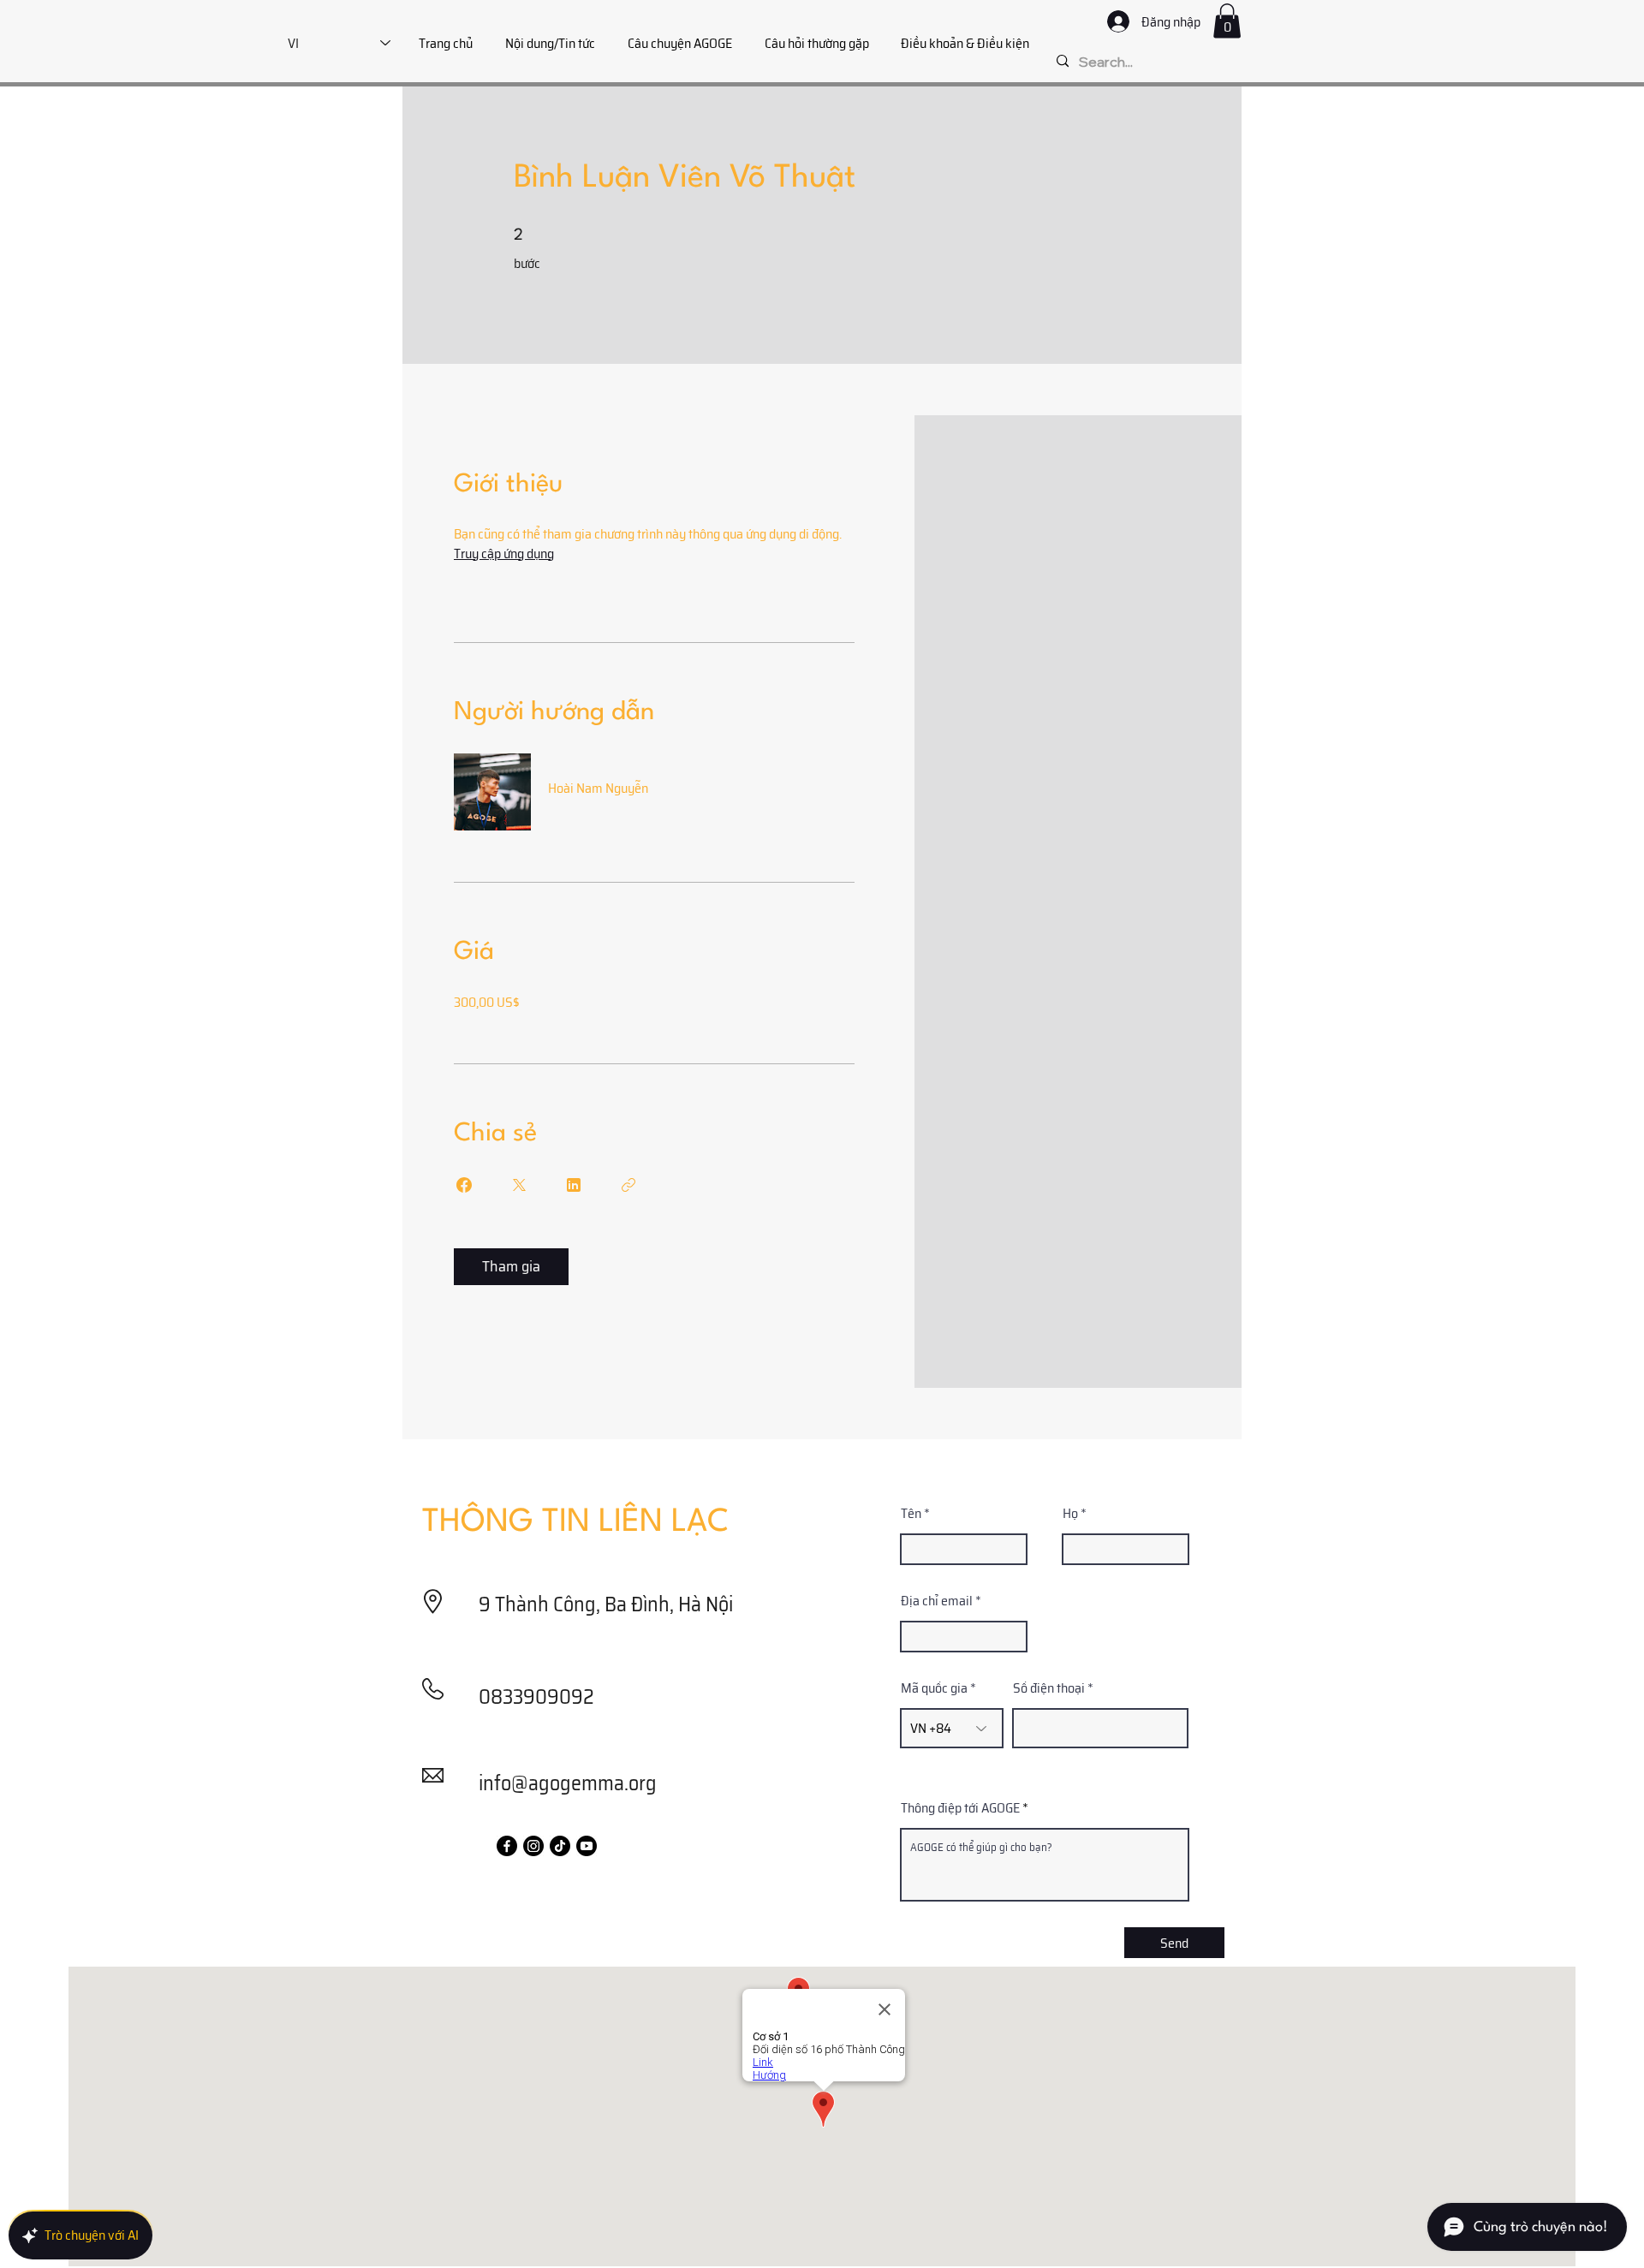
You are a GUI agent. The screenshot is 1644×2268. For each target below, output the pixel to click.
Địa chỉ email (937, 1601)
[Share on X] (519, 1185)
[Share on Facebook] (464, 1185)
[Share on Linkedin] (574, 1185)
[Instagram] (533, 1846)
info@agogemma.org (568, 1783)
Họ (1070, 1514)
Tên (911, 1514)
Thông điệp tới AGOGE (960, 1808)
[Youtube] (587, 1846)
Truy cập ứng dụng (504, 554)
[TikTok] (560, 1846)
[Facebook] (507, 1846)
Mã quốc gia (934, 1688)
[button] (1227, 21)
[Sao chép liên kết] (628, 1185)
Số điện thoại (1049, 1688)
